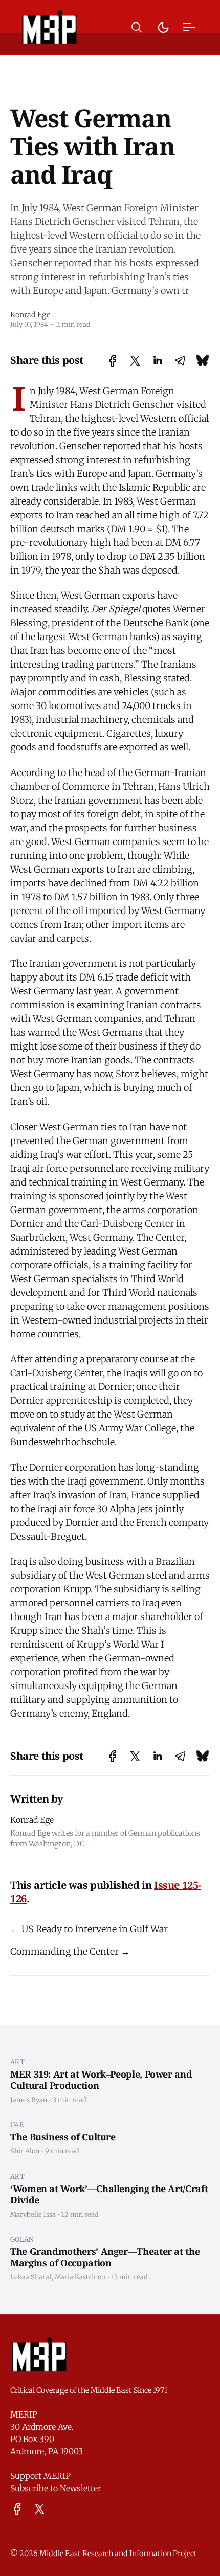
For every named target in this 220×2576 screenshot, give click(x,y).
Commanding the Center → (70, 1952)
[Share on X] (135, 361)
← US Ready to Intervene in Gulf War (89, 1929)
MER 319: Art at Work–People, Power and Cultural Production (101, 2080)
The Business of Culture (63, 2137)
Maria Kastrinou (80, 2277)
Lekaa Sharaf (31, 2277)
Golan (22, 2239)
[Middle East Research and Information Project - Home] (49, 27)
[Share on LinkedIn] (158, 361)
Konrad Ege (30, 315)
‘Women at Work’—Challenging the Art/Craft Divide (109, 2194)
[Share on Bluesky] (203, 361)
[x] (39, 2509)
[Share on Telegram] (180, 361)
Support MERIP (40, 2476)
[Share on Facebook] (113, 361)
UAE (17, 2125)
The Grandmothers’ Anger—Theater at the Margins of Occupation (105, 2257)
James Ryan (29, 2100)
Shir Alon (25, 2151)
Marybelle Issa (33, 2214)
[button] (137, 27)
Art (17, 2062)
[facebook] (17, 2509)
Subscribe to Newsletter (56, 2488)
